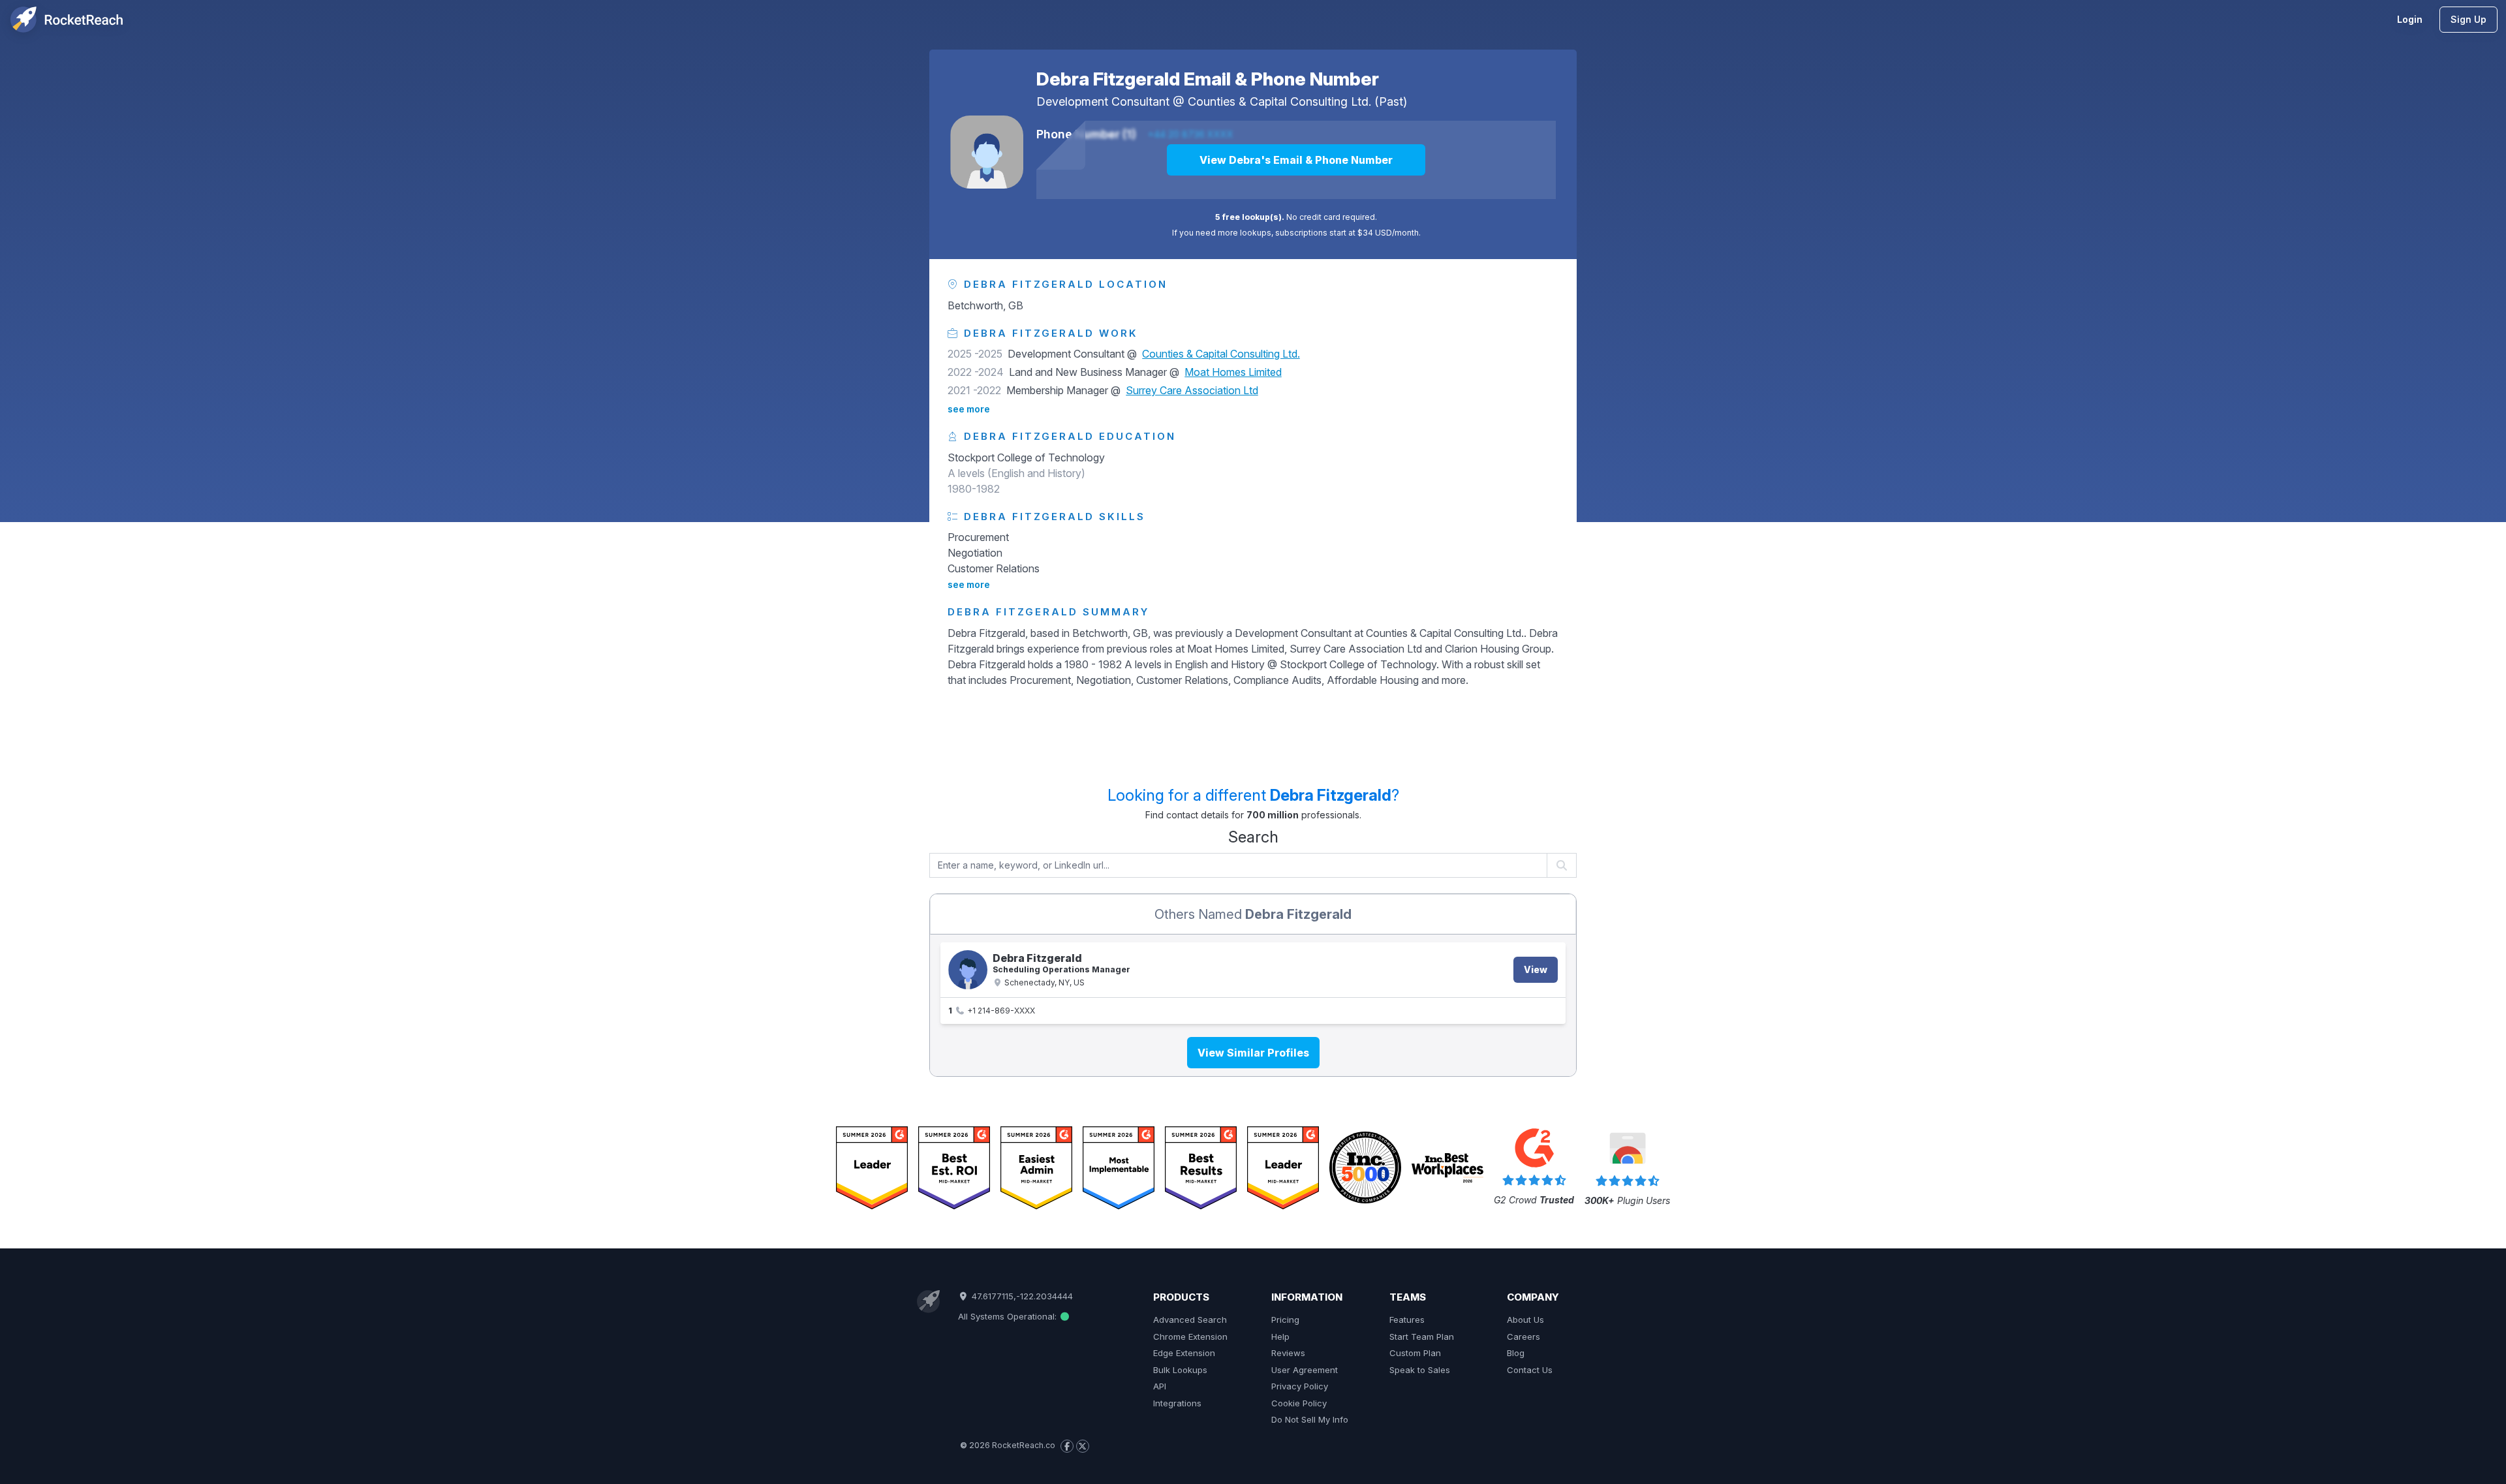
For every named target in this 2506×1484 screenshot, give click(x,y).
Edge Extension (1184, 1353)
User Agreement (1305, 1370)
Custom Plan (1415, 1353)
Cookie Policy (1299, 1403)
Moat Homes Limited (1233, 372)
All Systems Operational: (1009, 1316)
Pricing (1285, 1320)
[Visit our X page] (1083, 1446)
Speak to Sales (1420, 1370)
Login (2410, 19)
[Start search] (1562, 865)
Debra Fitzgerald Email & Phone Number (1208, 79)
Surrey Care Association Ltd (1192, 390)
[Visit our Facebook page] (1067, 1446)
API (1160, 1386)
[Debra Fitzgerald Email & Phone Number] (987, 152)
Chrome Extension (1190, 1337)
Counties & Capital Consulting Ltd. (1279, 101)
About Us (1525, 1320)
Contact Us (1530, 1370)
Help (1280, 1337)
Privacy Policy (1300, 1386)
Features (1407, 1320)
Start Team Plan (1422, 1337)
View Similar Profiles (1253, 1053)
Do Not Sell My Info (1310, 1419)
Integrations (1177, 1403)
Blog (1516, 1353)
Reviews (1288, 1353)
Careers (1524, 1337)
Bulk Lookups (1180, 1370)
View (1536, 969)
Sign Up (2468, 19)
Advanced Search (1190, 1320)
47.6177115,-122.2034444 (1021, 1296)
